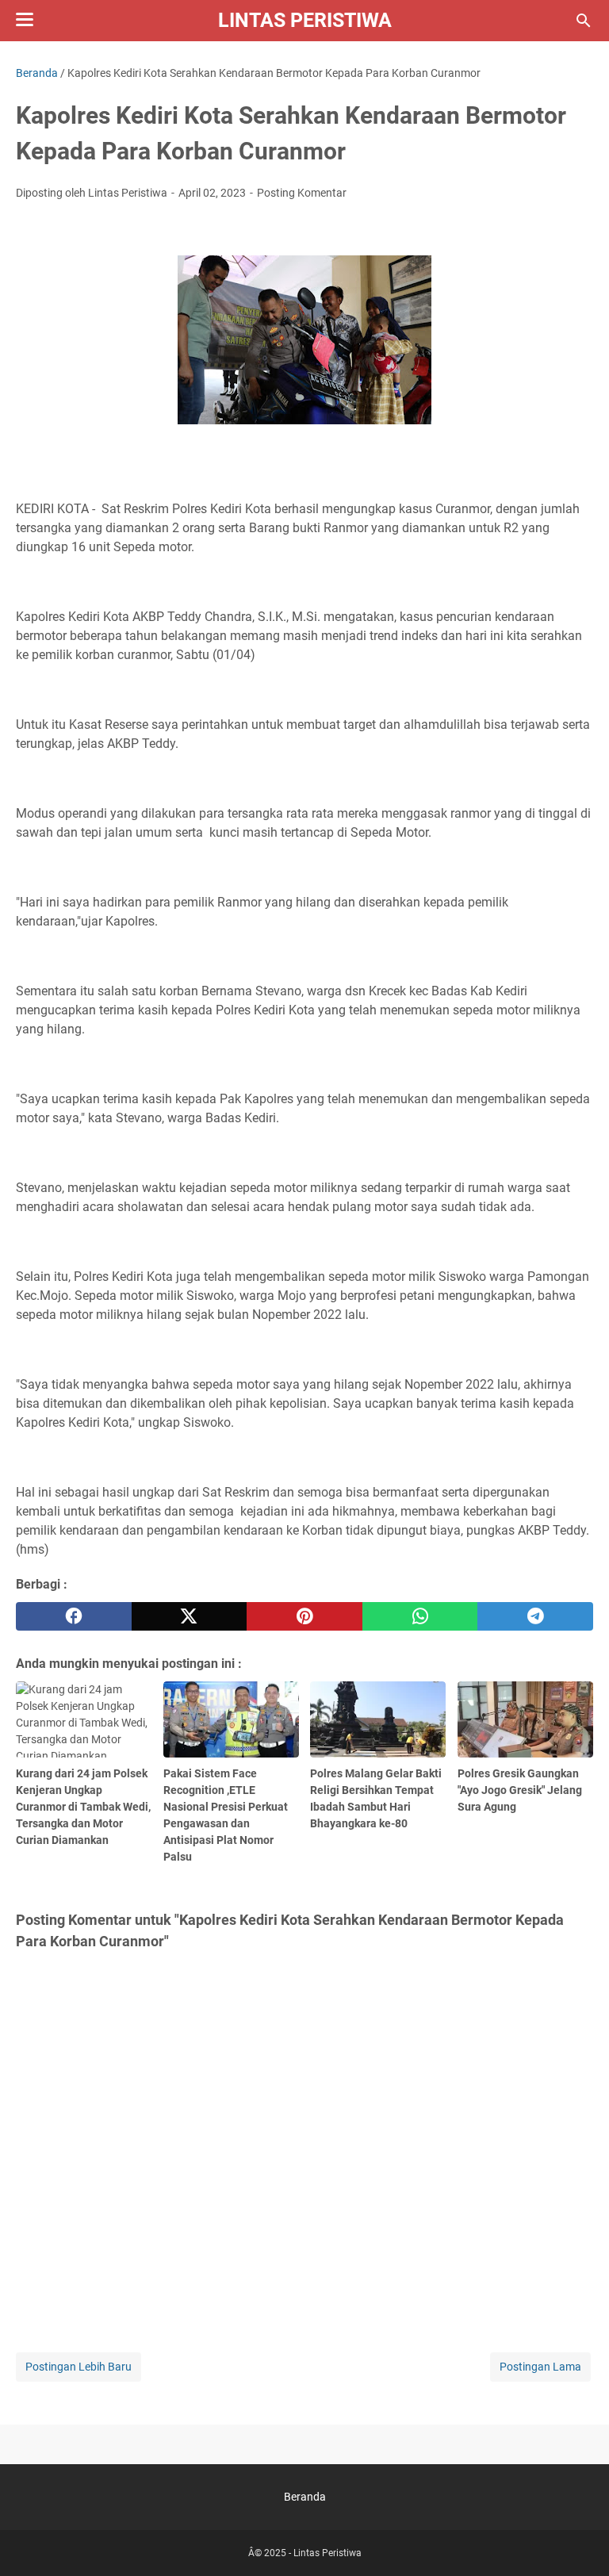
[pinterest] (304, 1616)
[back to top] (577, 2540)
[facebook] (74, 1616)
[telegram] (535, 1616)
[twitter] (190, 1616)
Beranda (305, 2497)
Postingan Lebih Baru (79, 2367)
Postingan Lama (540, 2367)
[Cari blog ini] (584, 21)
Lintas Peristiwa (305, 20)
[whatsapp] (420, 1616)
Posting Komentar (302, 193)
